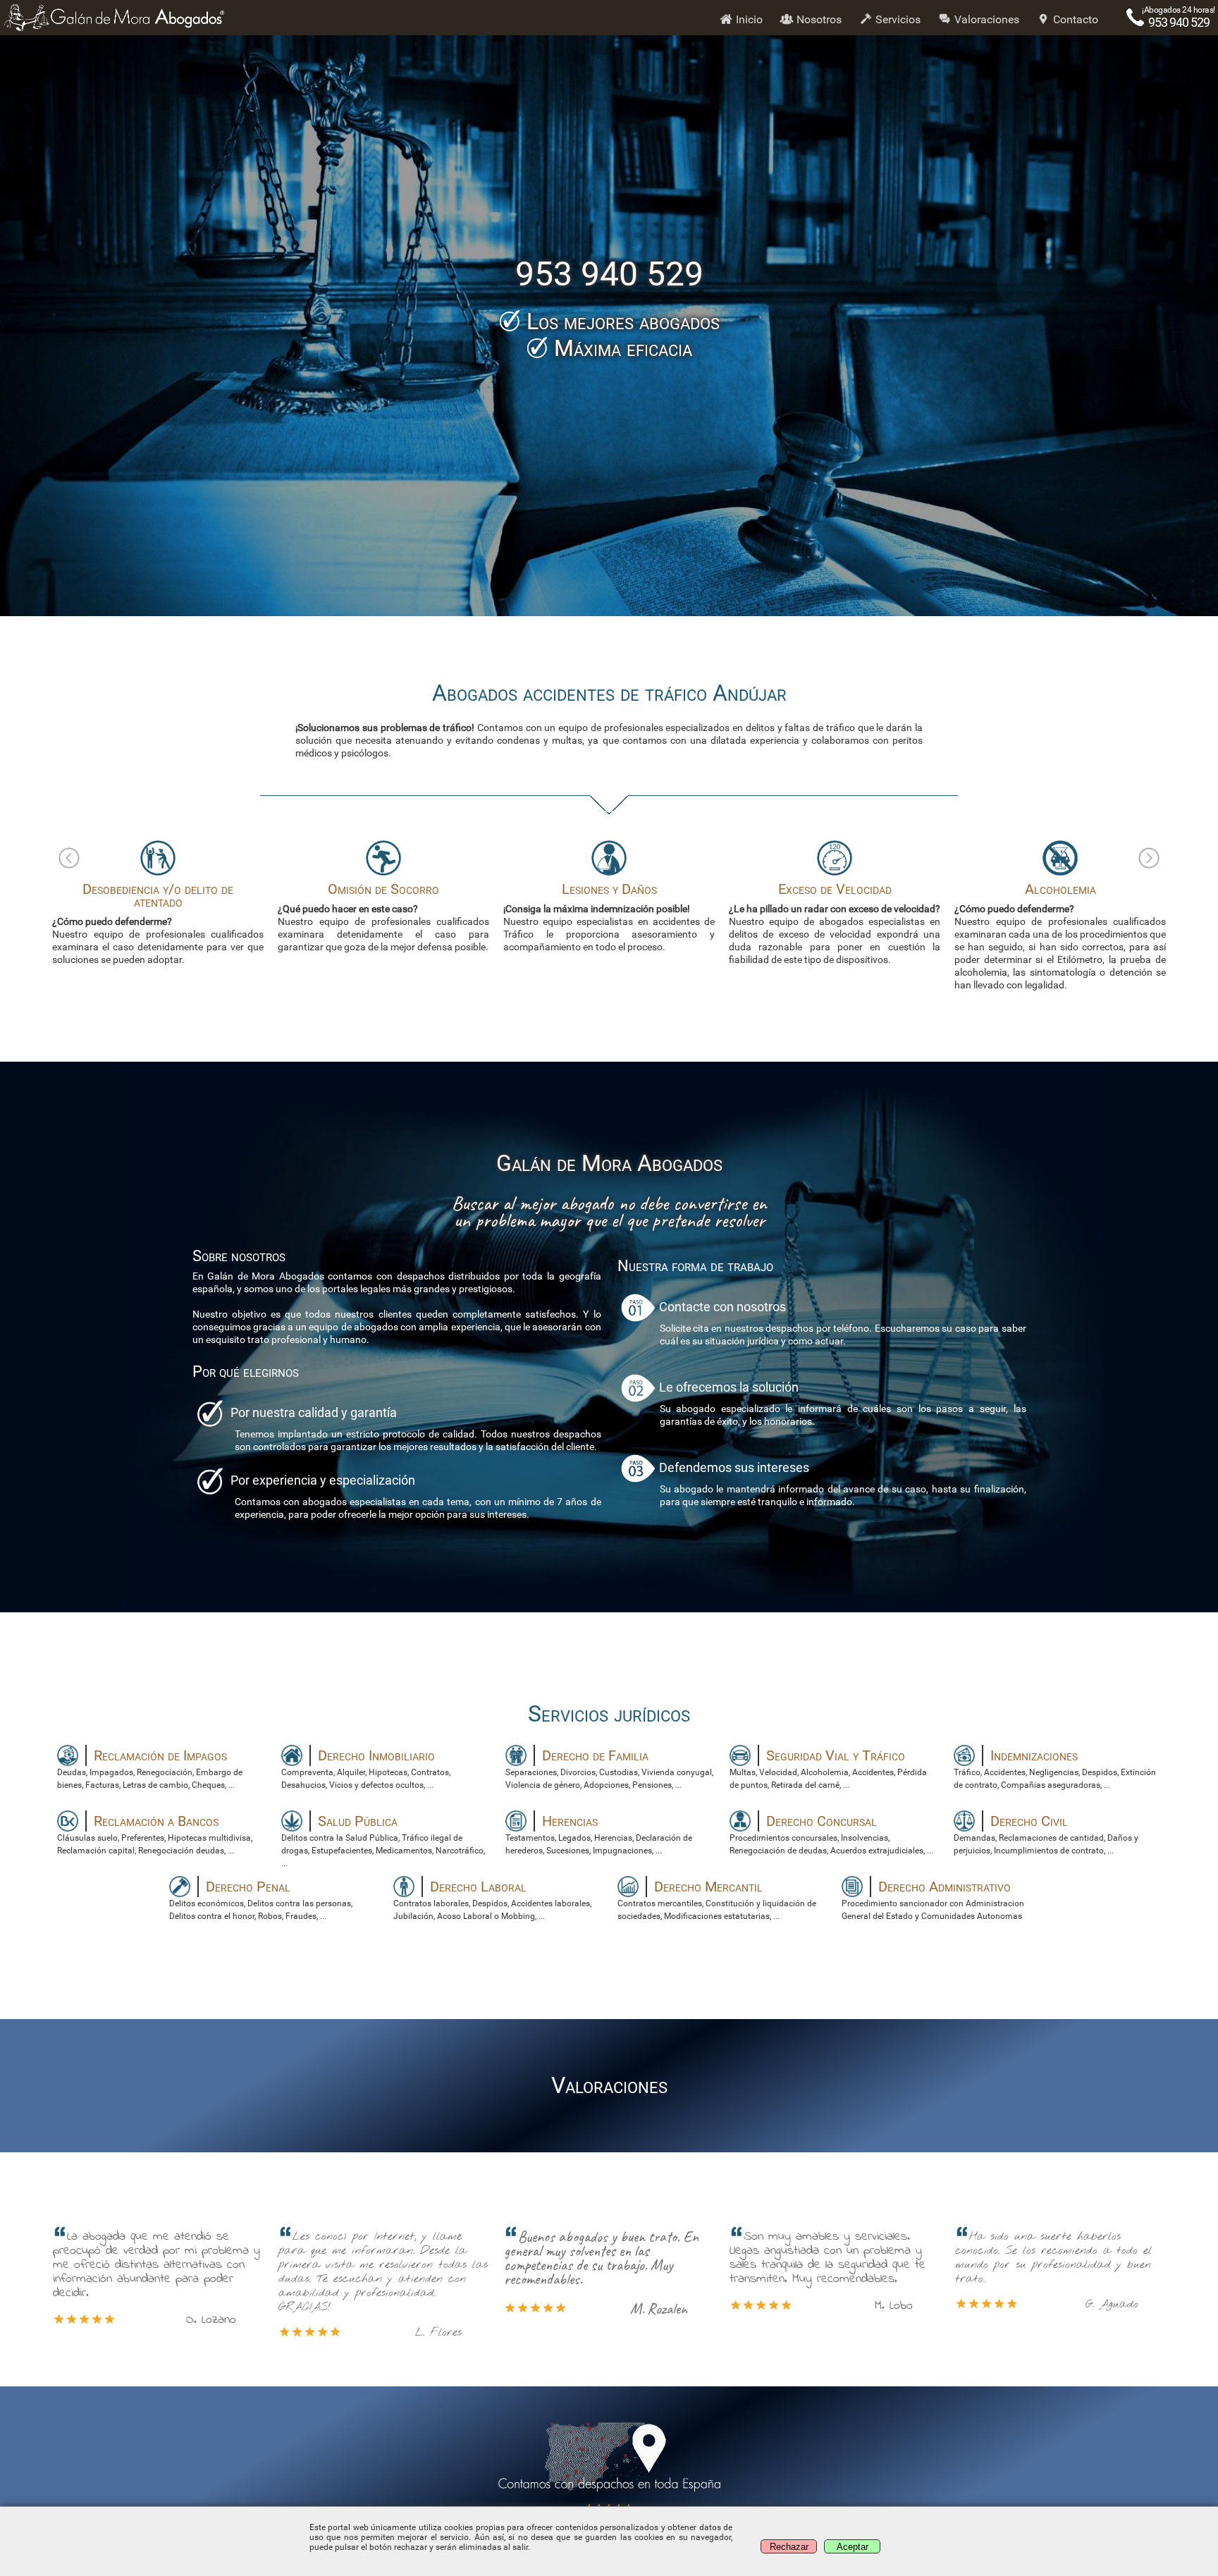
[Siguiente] (1149, 858)
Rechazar (789, 2547)
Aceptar (853, 2547)
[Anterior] (69, 858)
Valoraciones (985, 19)
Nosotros (818, 19)
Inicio (748, 19)
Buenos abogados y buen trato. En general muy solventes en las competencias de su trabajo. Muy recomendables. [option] (589, 2273)
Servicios (897, 19)
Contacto (1074, 19)
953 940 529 (1179, 22)
